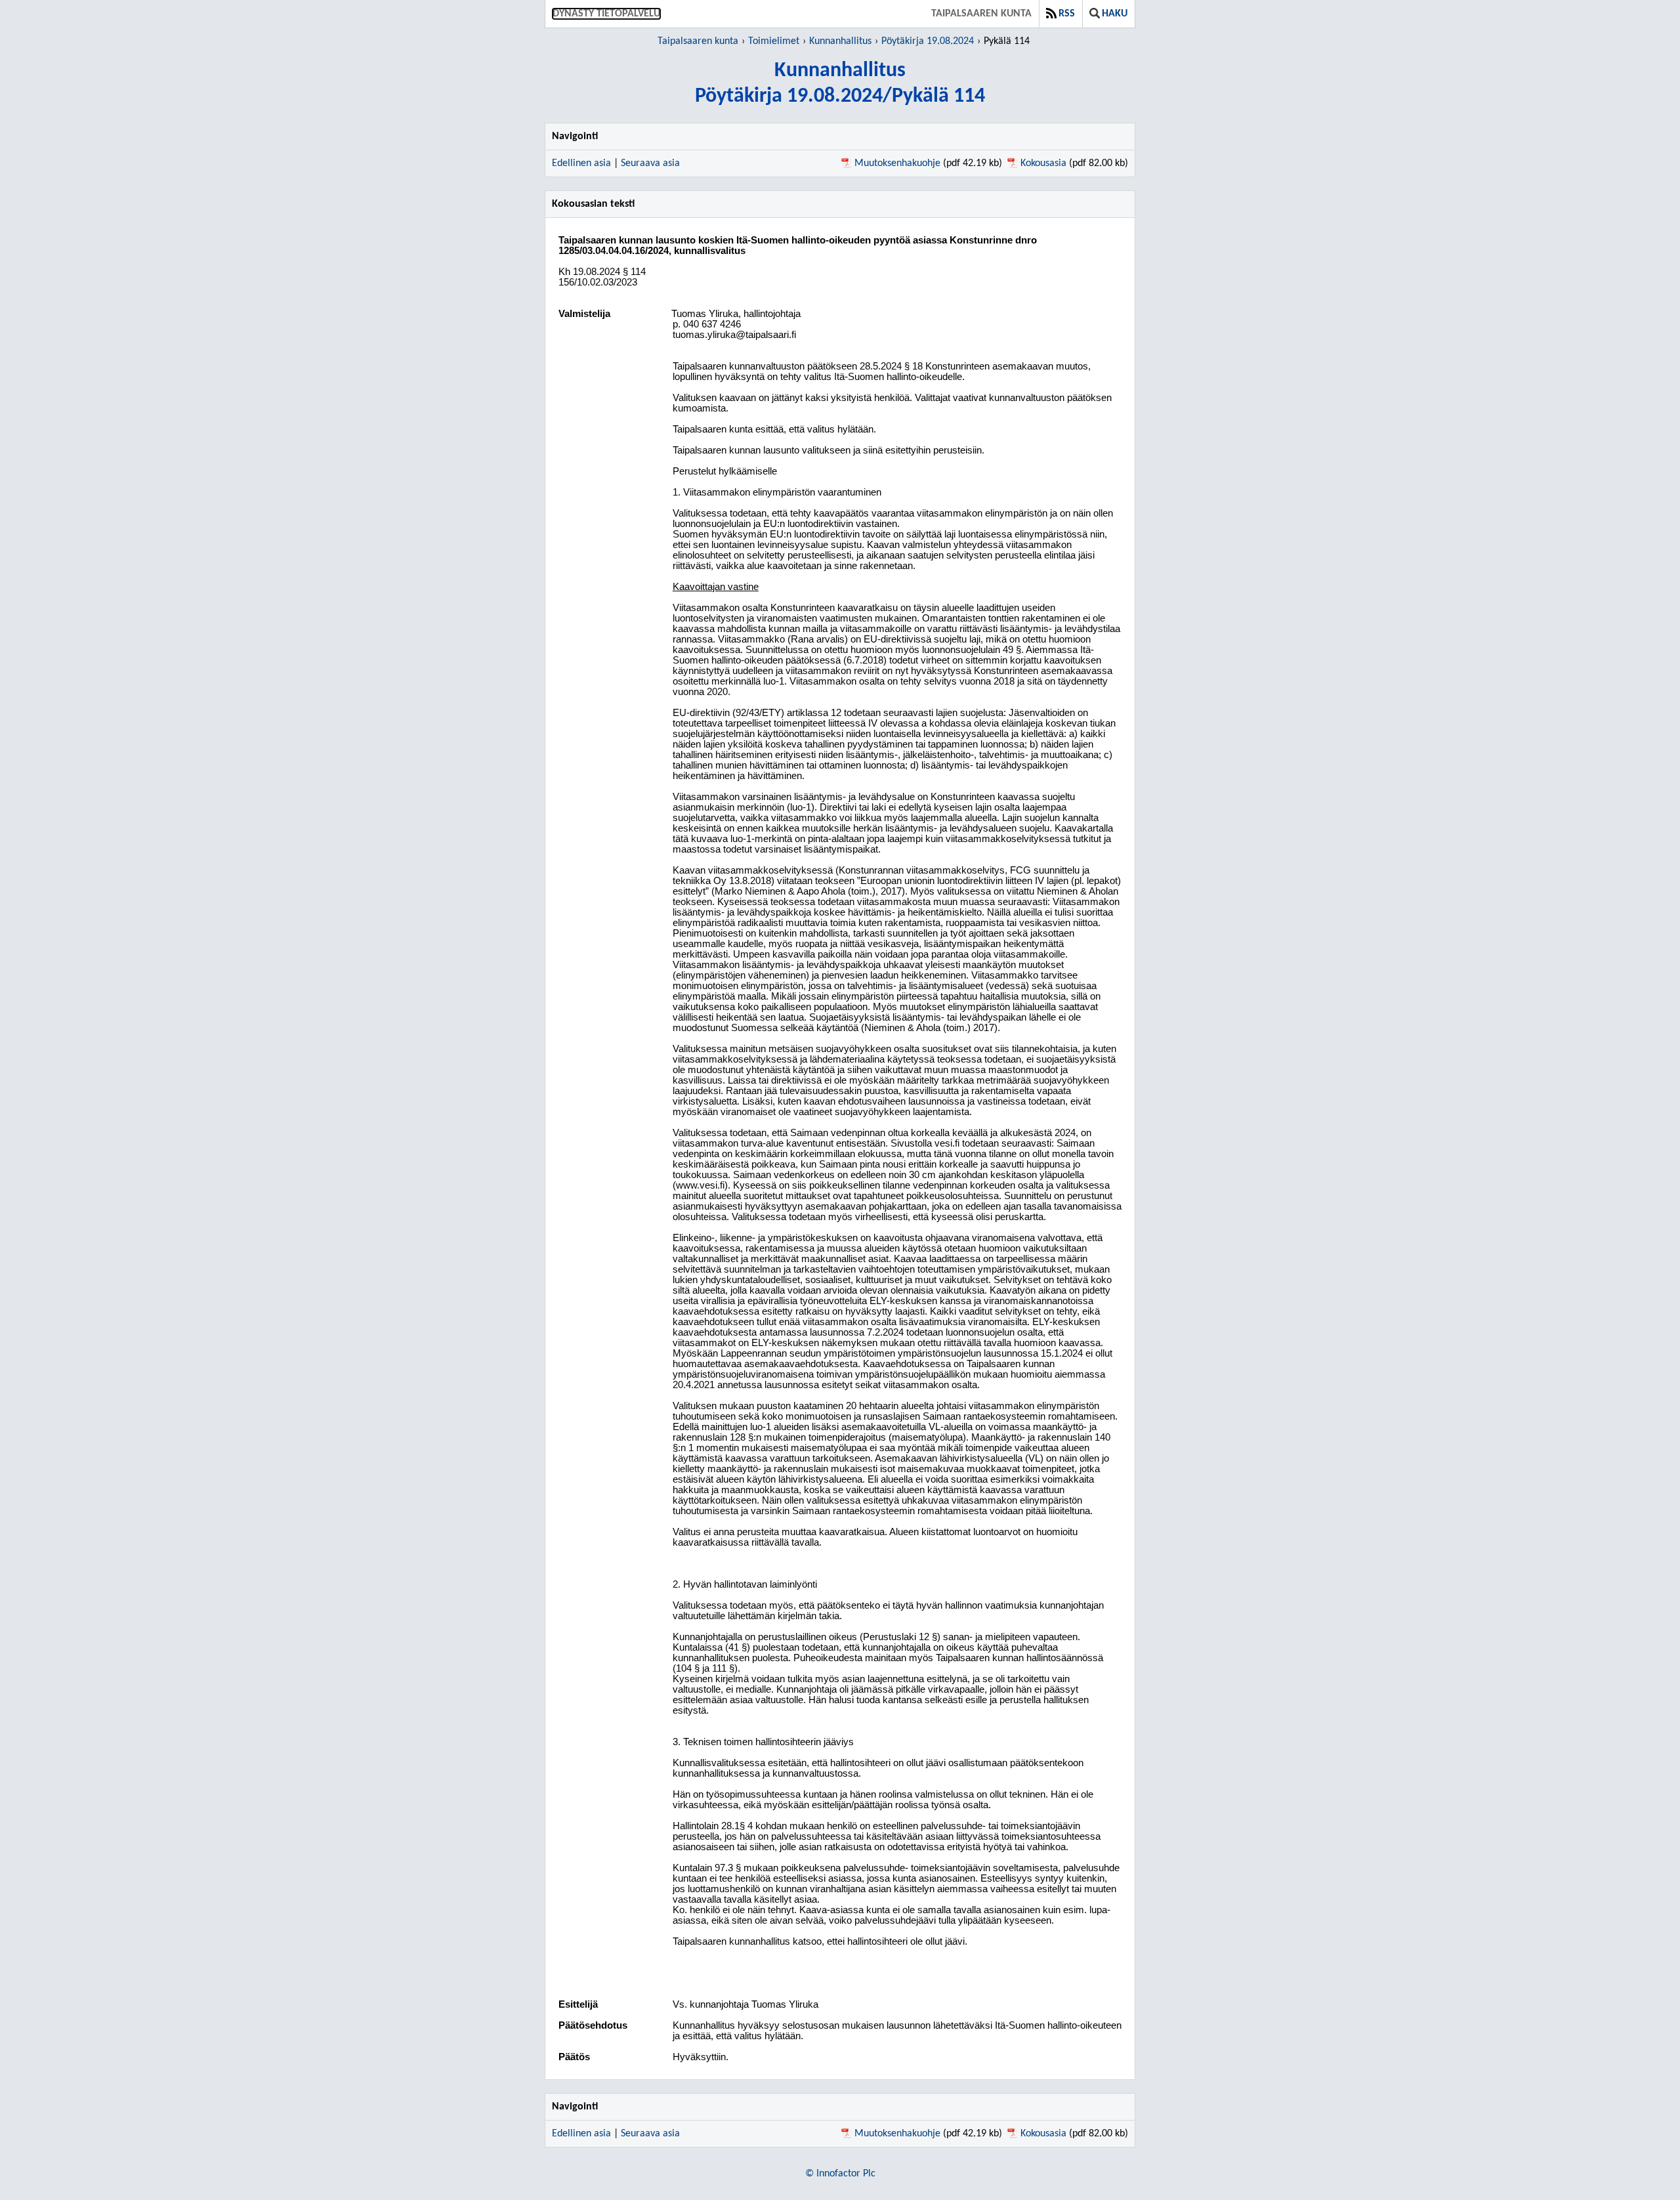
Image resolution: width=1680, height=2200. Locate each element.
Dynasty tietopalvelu (606, 14)
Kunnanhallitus (840, 41)
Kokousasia (1043, 163)
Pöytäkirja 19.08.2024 (928, 41)
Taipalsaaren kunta (981, 14)
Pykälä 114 (1007, 41)
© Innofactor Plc (840, 2174)
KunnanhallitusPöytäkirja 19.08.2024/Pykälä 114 (840, 84)
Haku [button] (1115, 14)
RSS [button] (1067, 14)
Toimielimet (774, 41)
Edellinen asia (581, 163)
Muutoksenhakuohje (897, 163)
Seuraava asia (650, 163)
